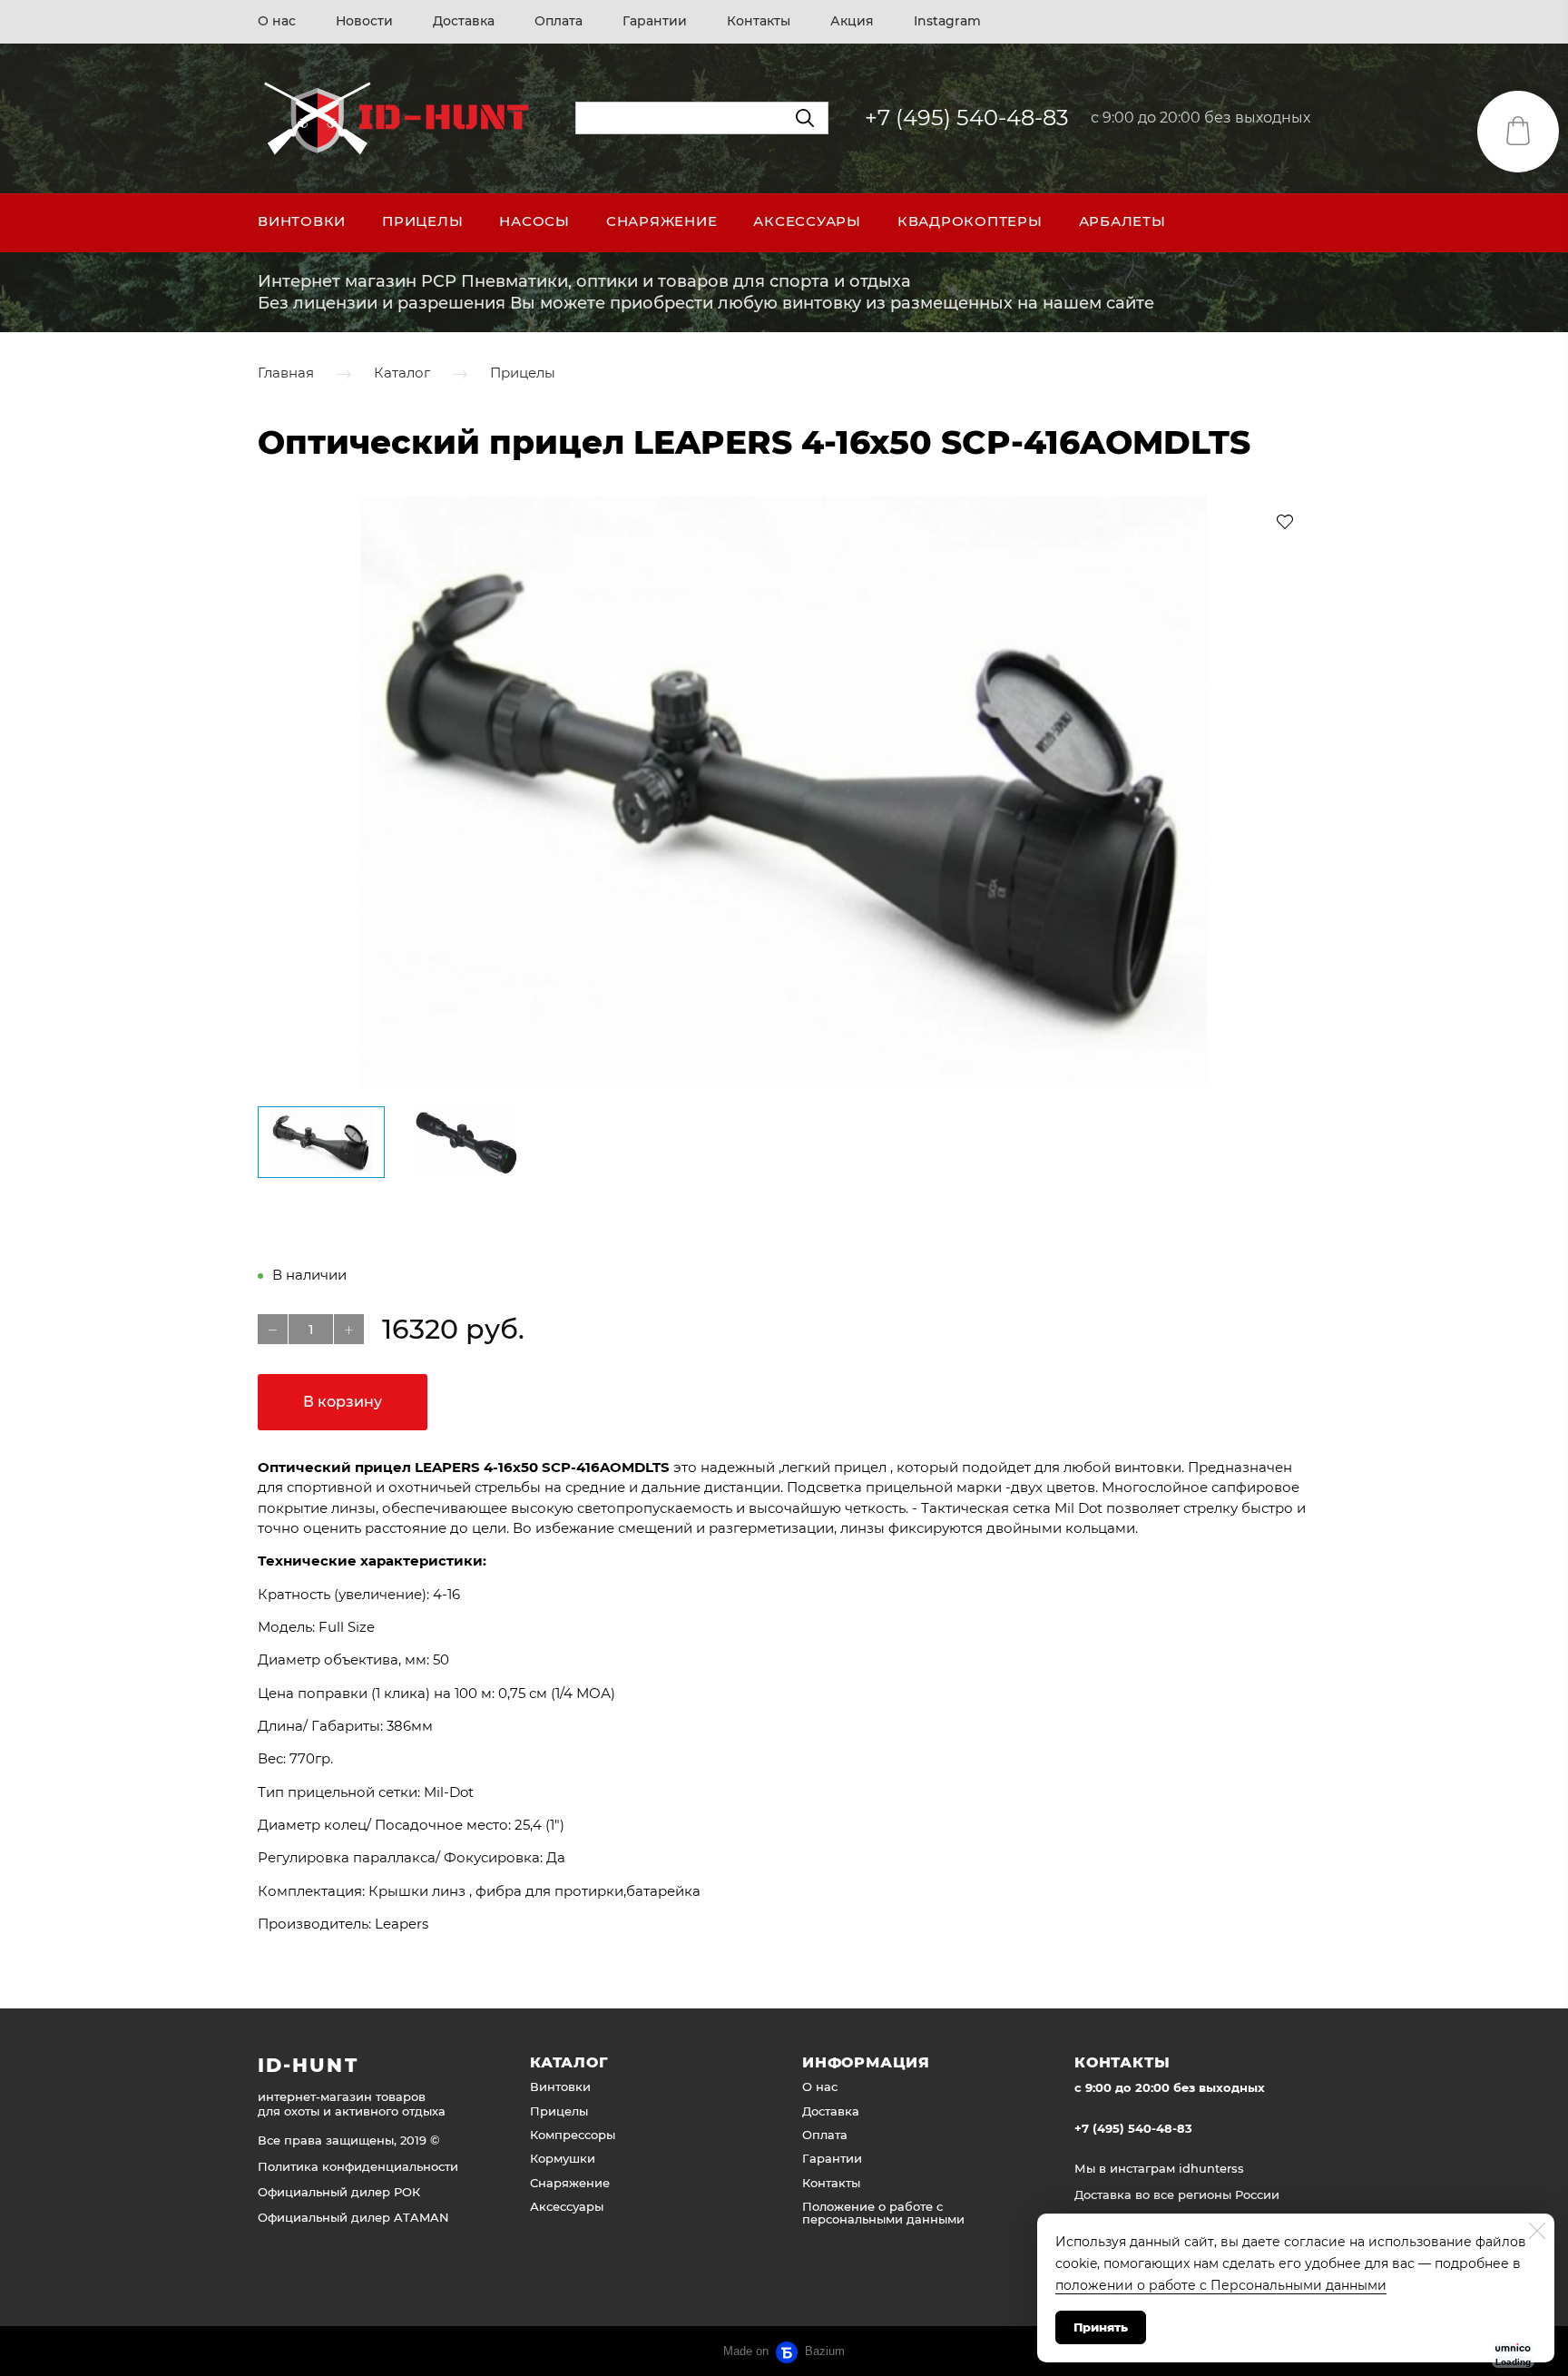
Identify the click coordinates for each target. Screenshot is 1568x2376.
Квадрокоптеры (970, 221)
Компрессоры (573, 2135)
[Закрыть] (1537, 2231)
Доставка (464, 21)
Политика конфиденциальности (358, 2166)
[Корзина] (1518, 132)
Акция (852, 21)
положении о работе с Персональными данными (1221, 2285)
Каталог (402, 373)
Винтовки (302, 221)
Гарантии (655, 21)
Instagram (947, 21)
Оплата (559, 21)
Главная (286, 373)
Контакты (759, 21)
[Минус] (273, 1329)
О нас (277, 21)
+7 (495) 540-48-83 (967, 118)
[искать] (805, 118)
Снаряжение (662, 221)
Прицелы (422, 221)
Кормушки (563, 2158)
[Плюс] (349, 1329)
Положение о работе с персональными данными (883, 2213)
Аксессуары (807, 221)
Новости (364, 21)
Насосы (534, 221)
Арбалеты (1122, 221)
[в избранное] (1285, 521)
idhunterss (1211, 2168)
